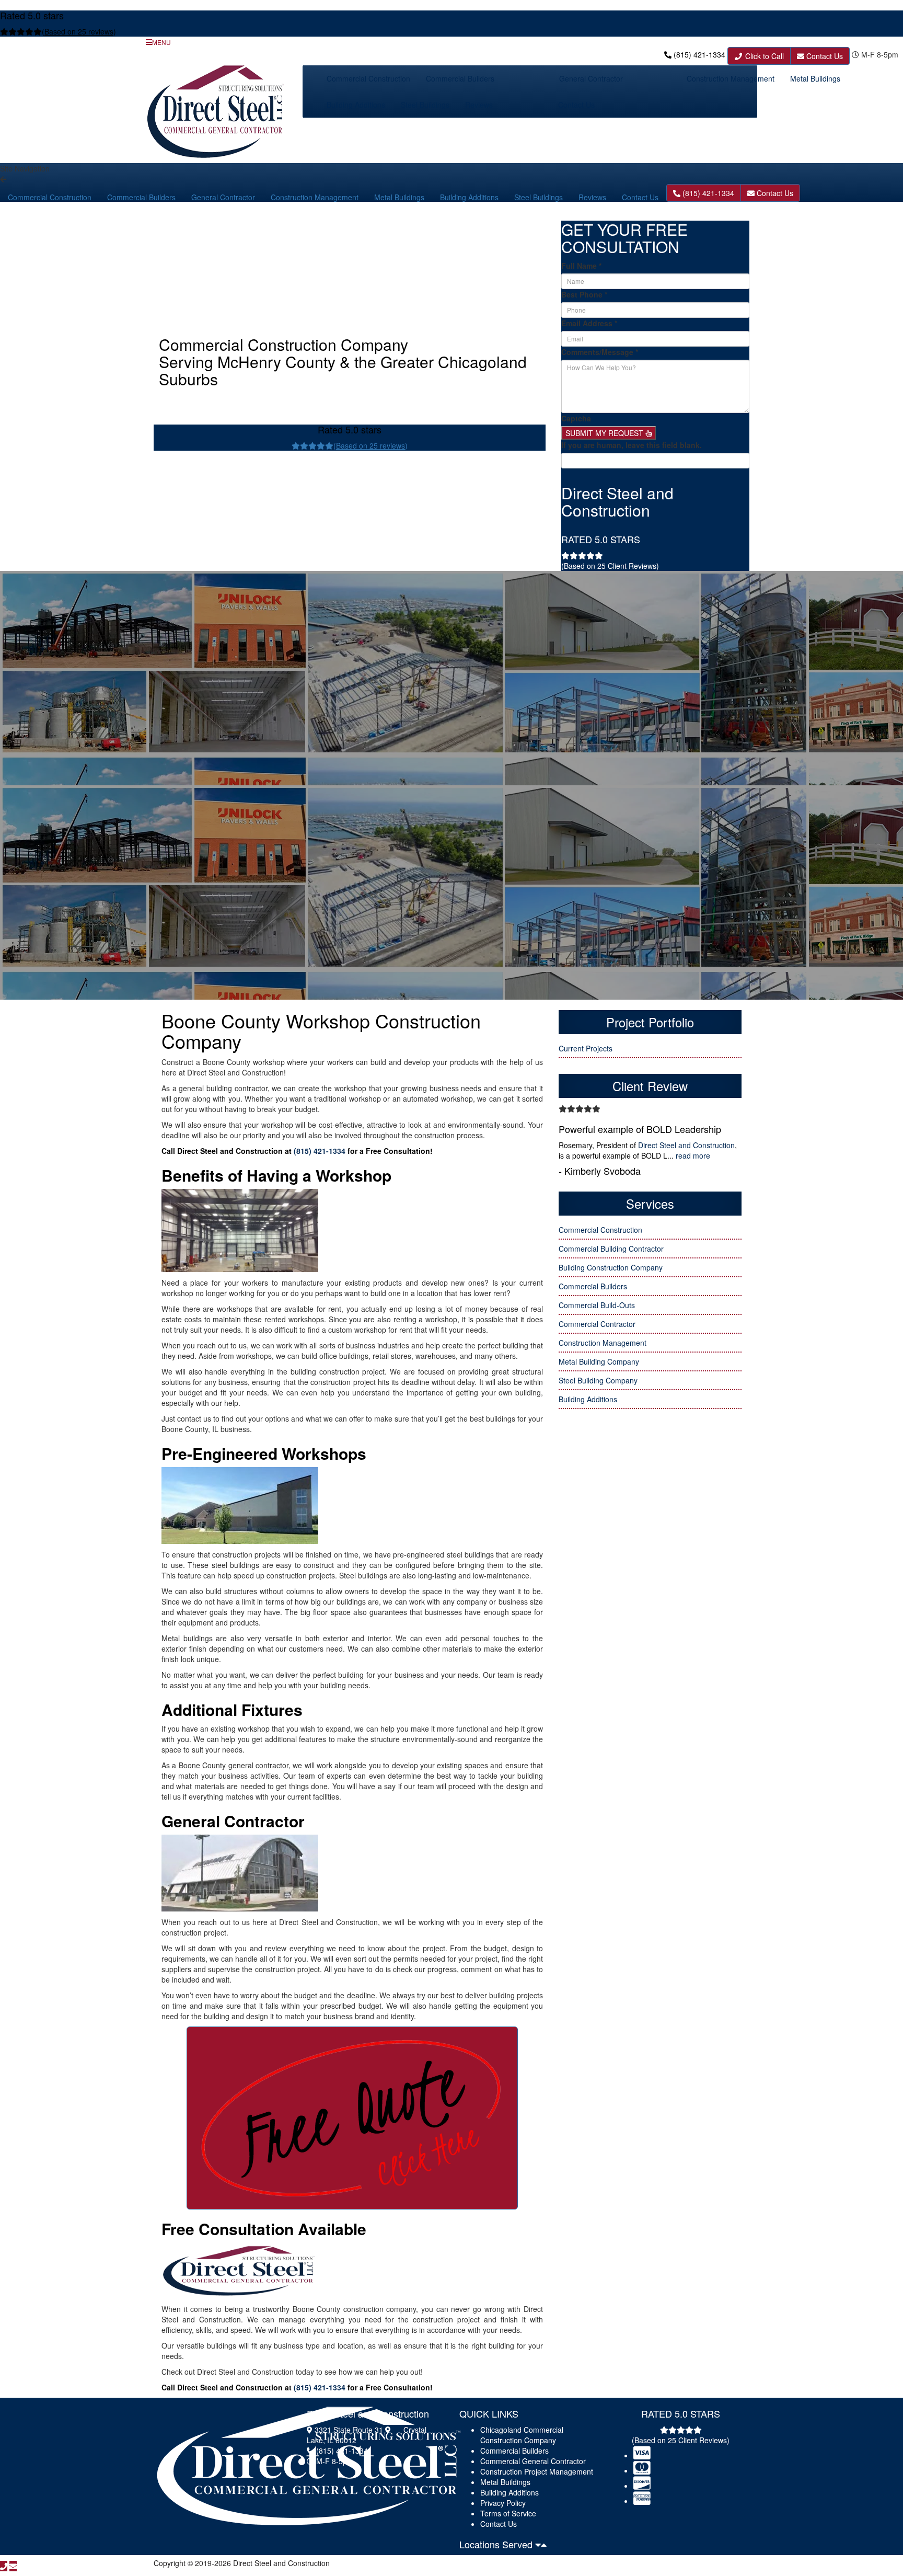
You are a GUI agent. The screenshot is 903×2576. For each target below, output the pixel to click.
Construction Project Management (537, 2471)
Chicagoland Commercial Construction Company (522, 2435)
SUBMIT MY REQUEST (605, 433)
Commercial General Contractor (533, 2461)
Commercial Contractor (597, 1324)
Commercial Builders (460, 78)
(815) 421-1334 (699, 54)
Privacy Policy (503, 2503)
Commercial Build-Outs (597, 1305)
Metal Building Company (599, 1361)
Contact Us (824, 56)
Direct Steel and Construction (686, 1145)
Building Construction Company (611, 1267)
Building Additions (356, 105)
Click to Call (763, 56)
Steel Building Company (598, 1380)
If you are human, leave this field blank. (632, 445)
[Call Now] (4, 2566)
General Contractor (591, 78)
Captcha (576, 418)
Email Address (589, 323)
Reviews (479, 105)
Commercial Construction (368, 78)
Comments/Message (600, 352)
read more (693, 1155)
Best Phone (584, 294)
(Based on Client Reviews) (610, 566)
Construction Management (731, 78)
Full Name (581, 266)
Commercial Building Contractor (611, 1249)
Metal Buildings (815, 78)
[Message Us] (13, 2566)
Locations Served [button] (497, 2544)
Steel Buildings (425, 105)
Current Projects (586, 1048)
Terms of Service (508, 2513)
